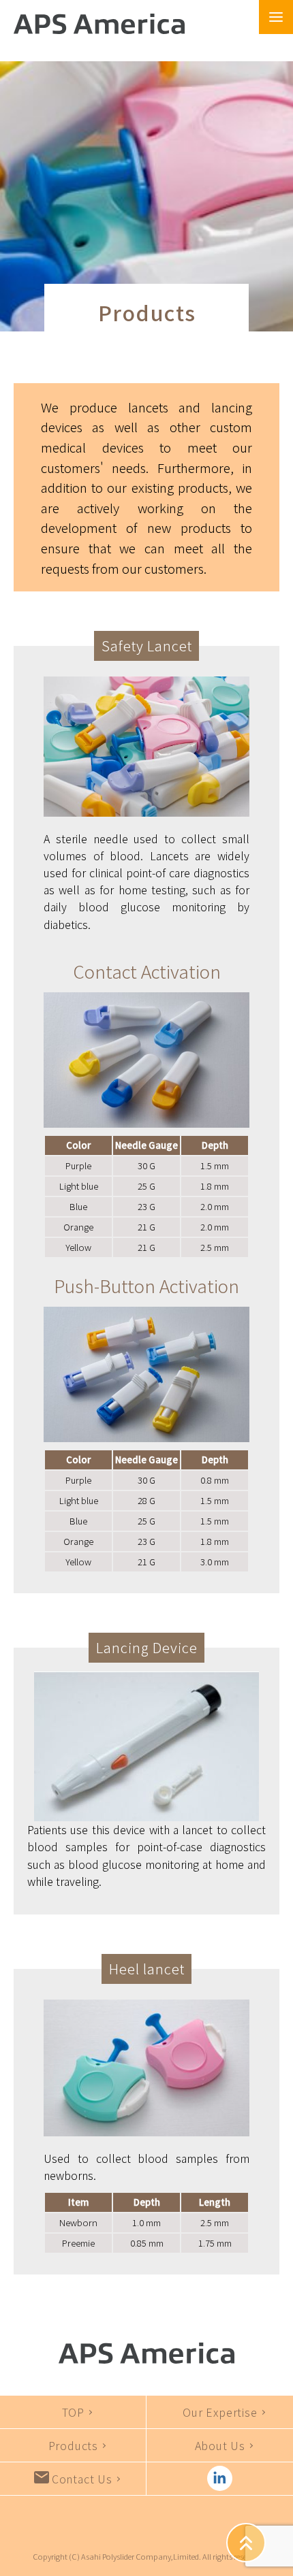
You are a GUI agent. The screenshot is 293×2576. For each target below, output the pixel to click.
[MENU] (276, 7)
